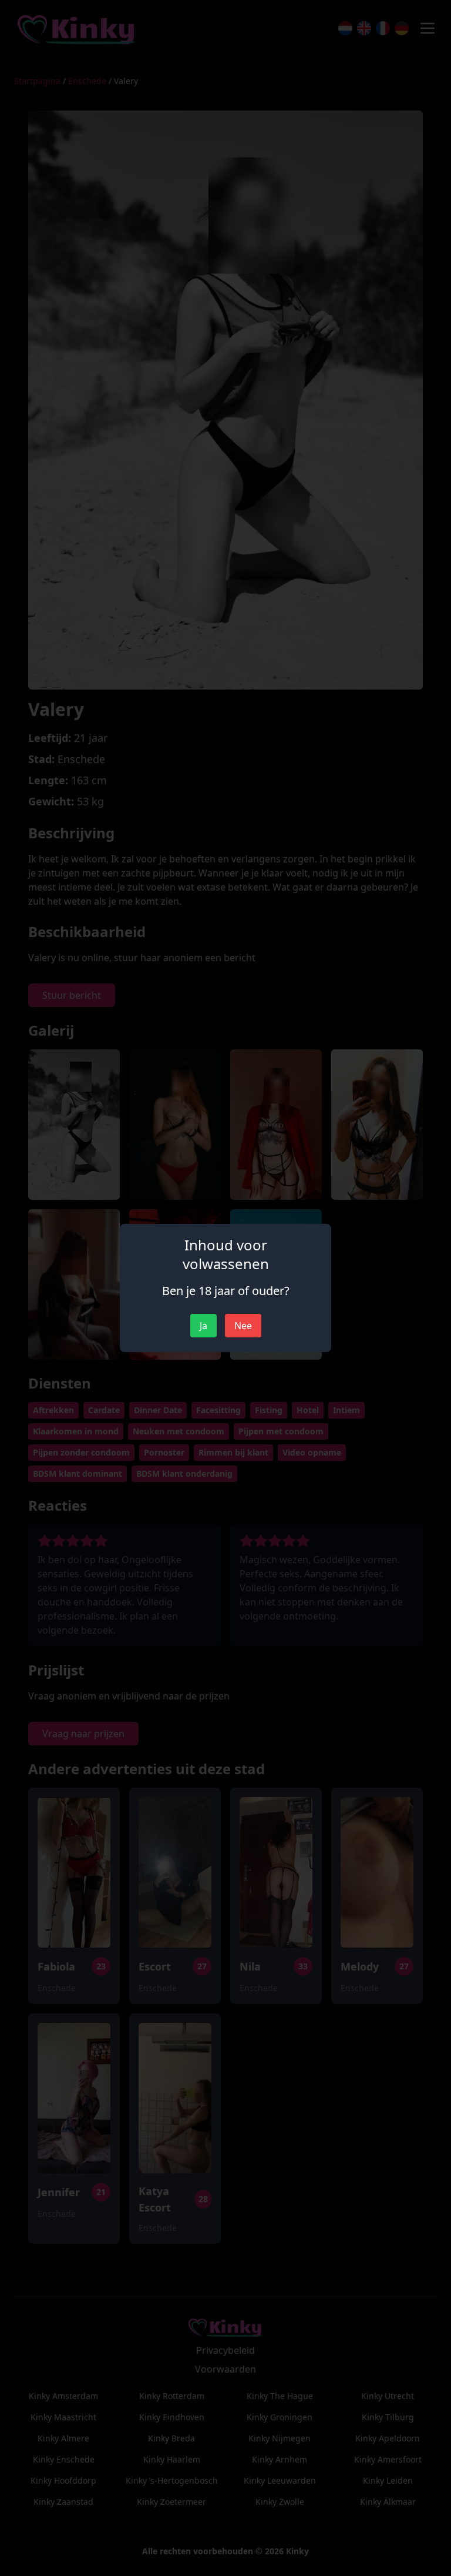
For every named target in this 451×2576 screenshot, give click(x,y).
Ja (203, 1326)
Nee (243, 1326)
